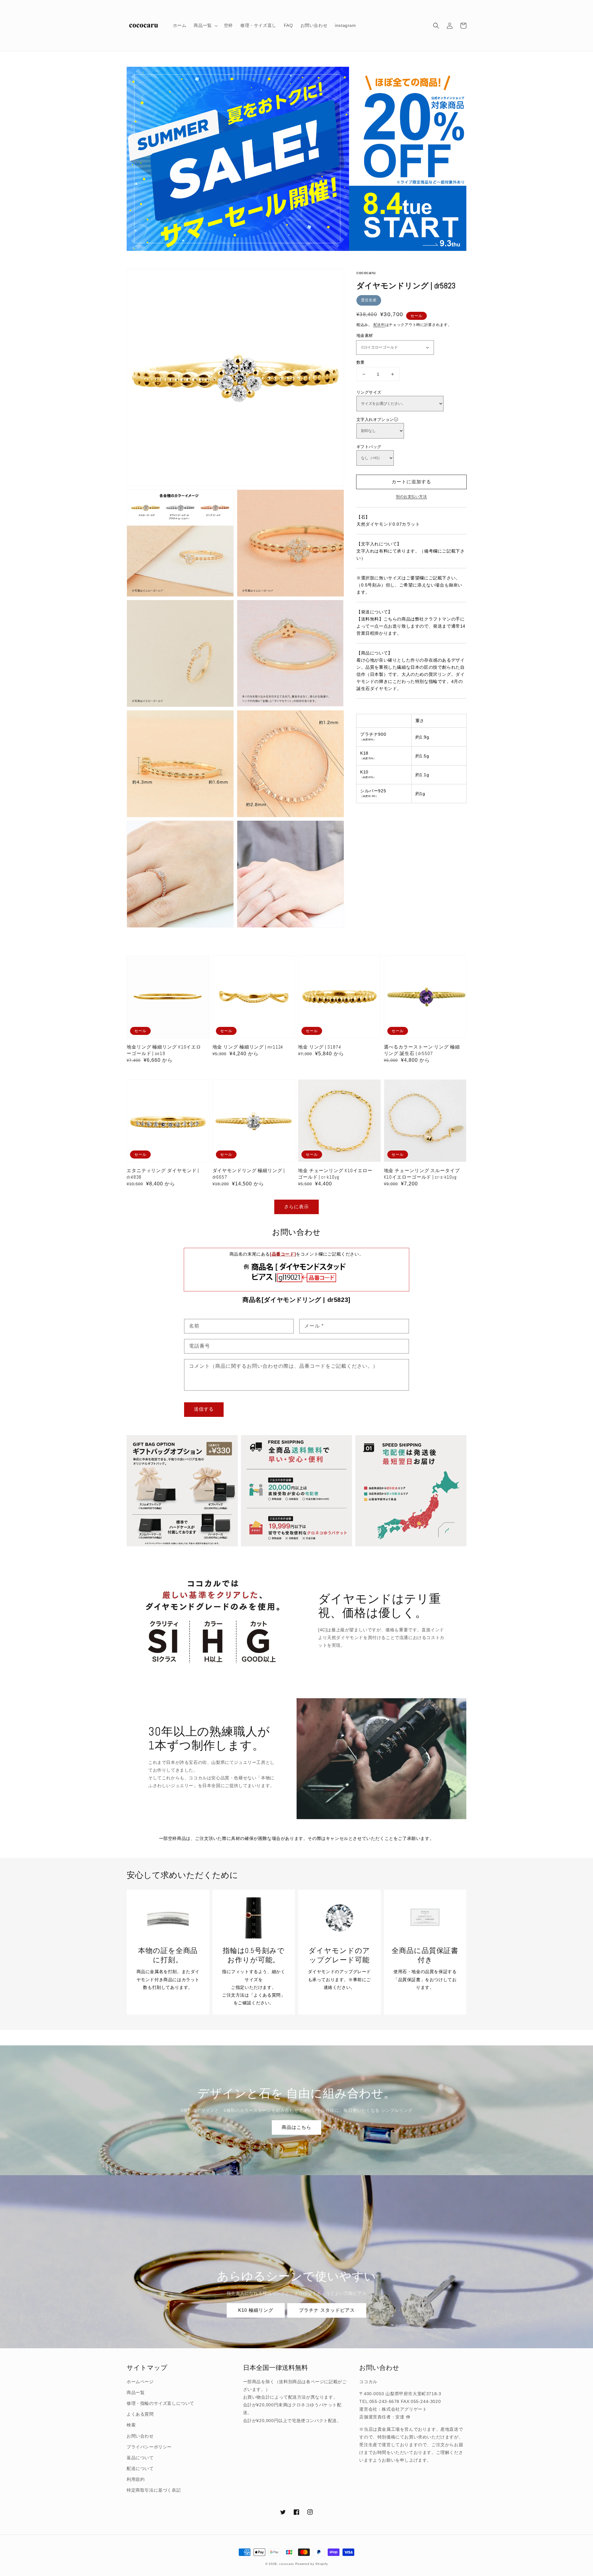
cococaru (287, 2564)
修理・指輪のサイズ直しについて (160, 2403)
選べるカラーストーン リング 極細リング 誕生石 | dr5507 (422, 1050)
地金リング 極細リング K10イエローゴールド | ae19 (164, 1050)
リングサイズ (369, 392)
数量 (361, 362)
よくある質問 (140, 2414)
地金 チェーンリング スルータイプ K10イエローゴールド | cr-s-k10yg (422, 1174)
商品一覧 (136, 2392)
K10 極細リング (256, 2310)
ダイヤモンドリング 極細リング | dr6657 (249, 1174)
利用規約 (136, 2479)
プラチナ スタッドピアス (327, 2310)
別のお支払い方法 (411, 497)
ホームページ (140, 2382)
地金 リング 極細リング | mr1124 (248, 1047)
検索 (131, 2425)
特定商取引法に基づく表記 (154, 2490)
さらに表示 (296, 1207)
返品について (140, 2458)
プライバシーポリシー (149, 2447)
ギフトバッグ (369, 447)
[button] (436, 26)
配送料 (379, 325)
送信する (204, 1409)
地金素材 (365, 335)
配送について (140, 2468)
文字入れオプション (375, 419)
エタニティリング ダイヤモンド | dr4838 (163, 1174)
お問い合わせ (140, 2436)
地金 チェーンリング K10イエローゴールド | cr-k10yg (335, 1174)
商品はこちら (296, 2127)
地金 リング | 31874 (320, 1047)
